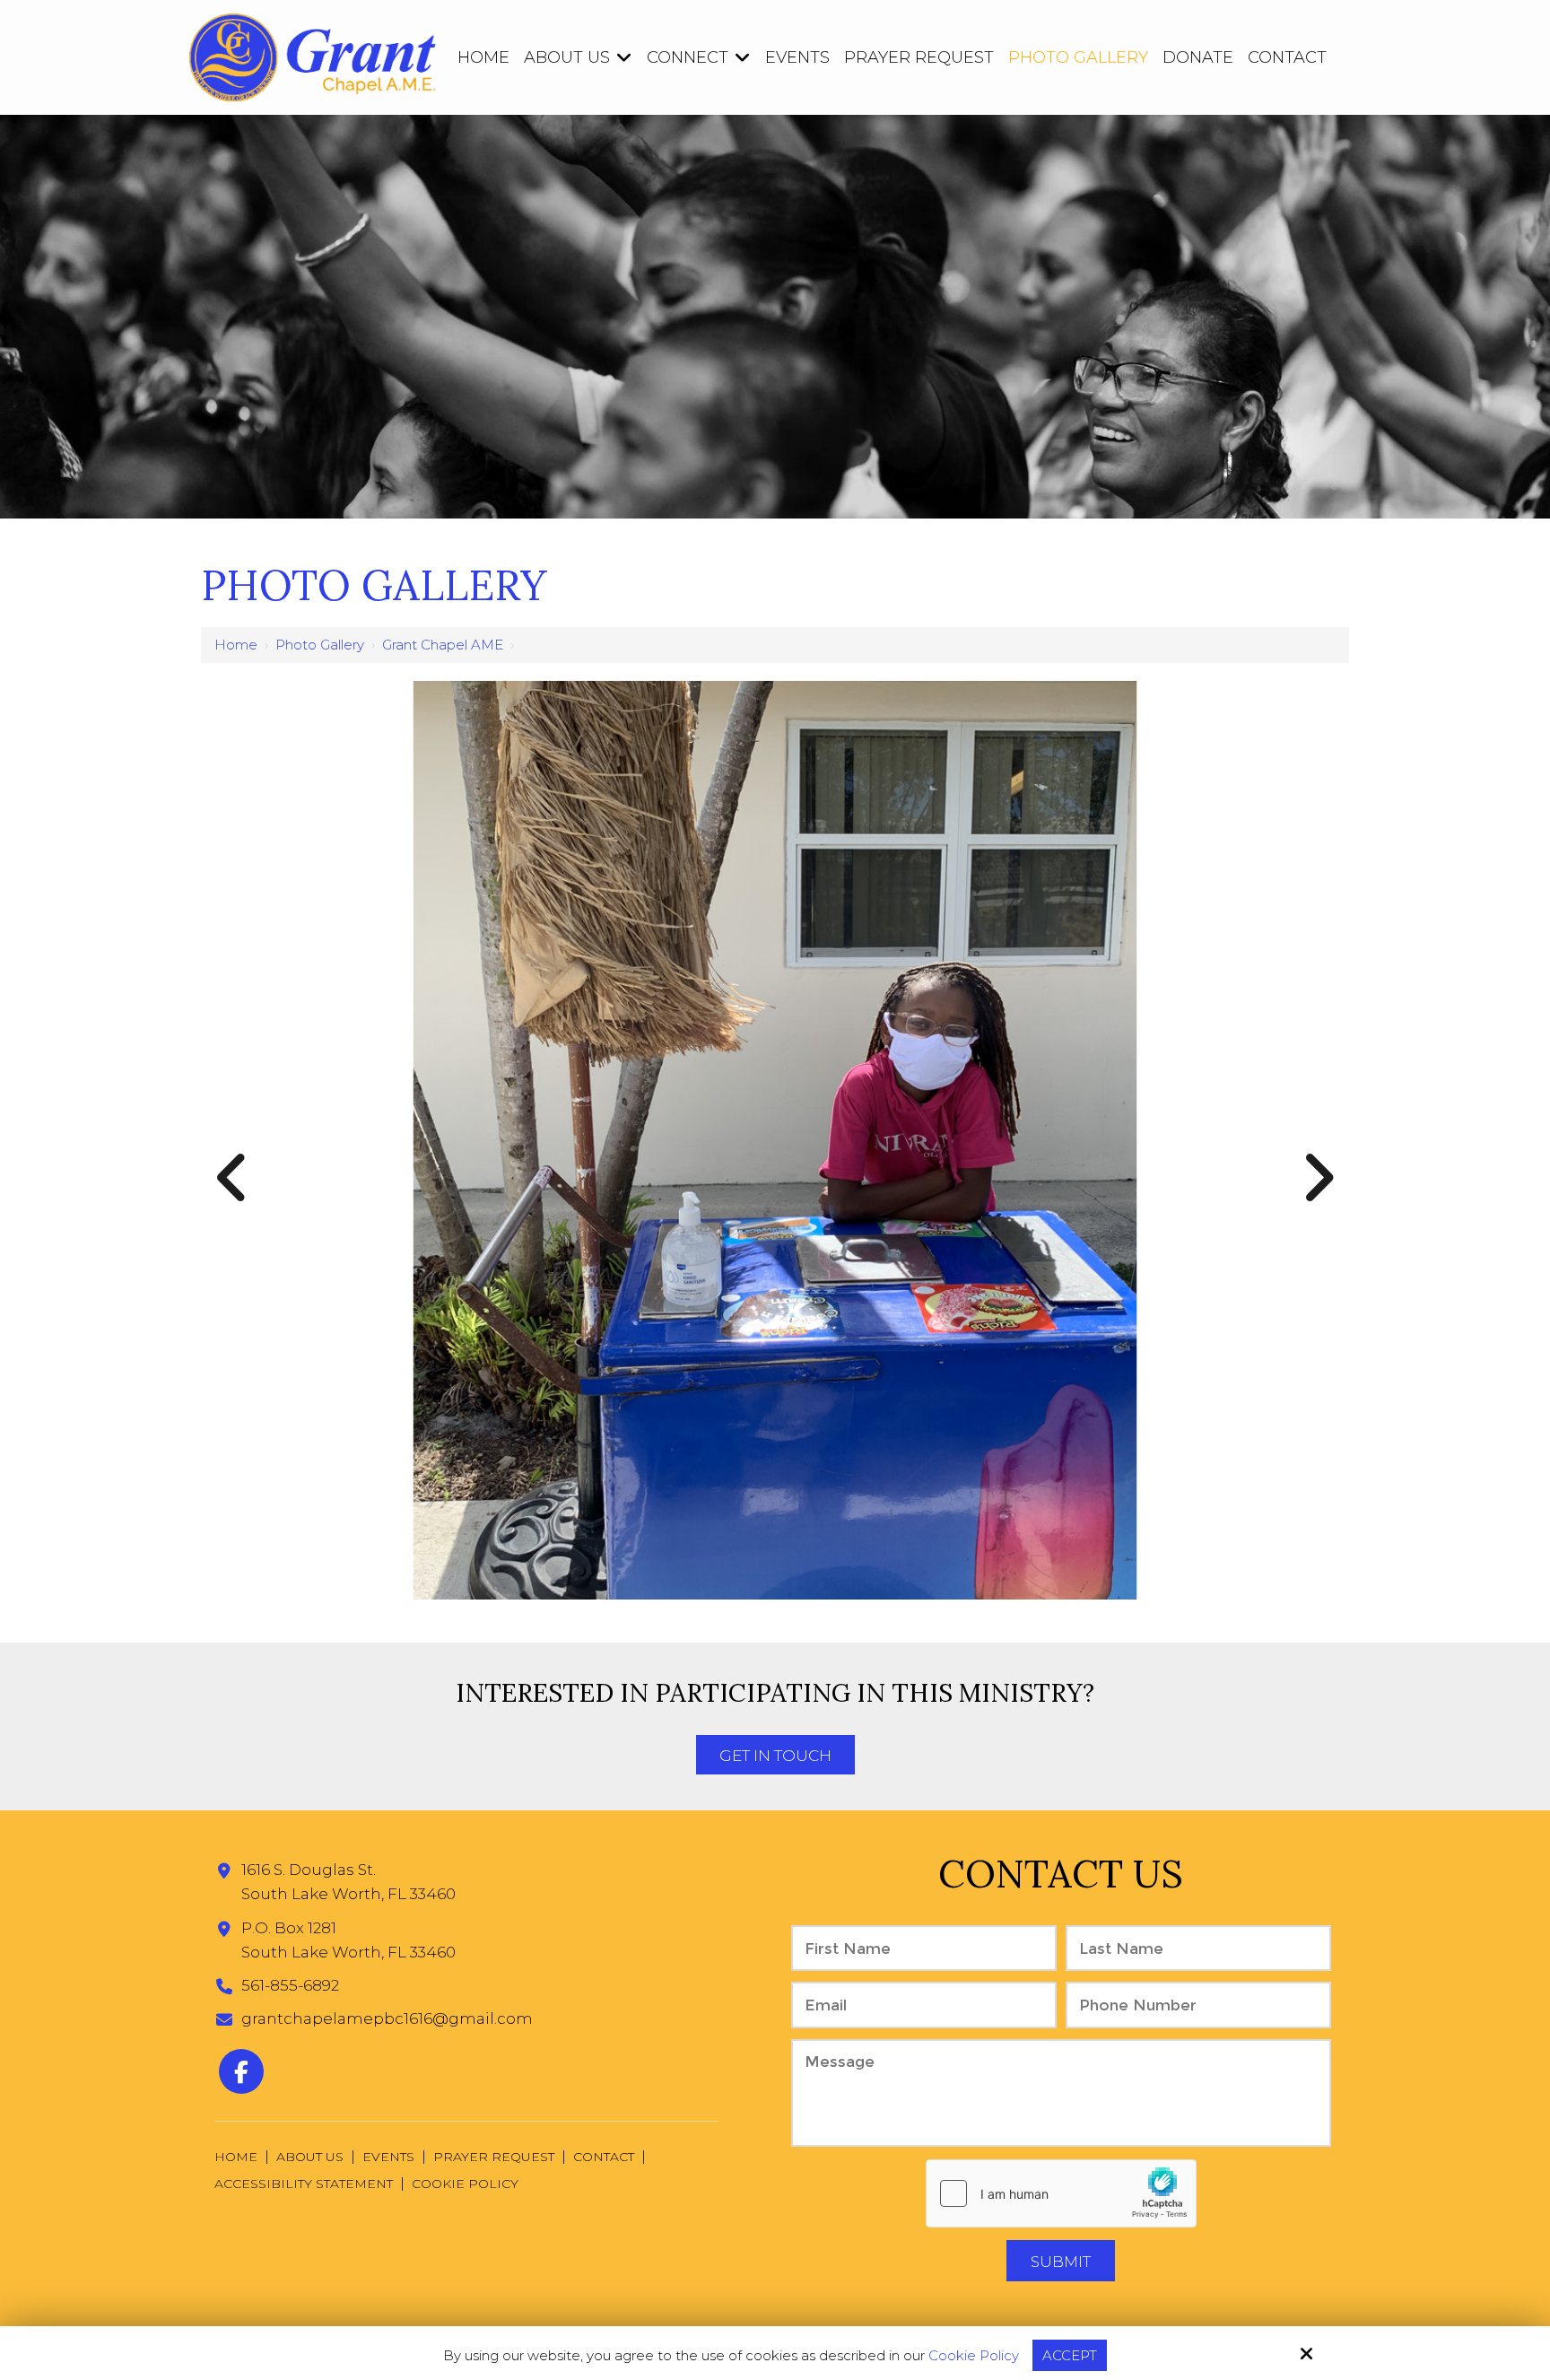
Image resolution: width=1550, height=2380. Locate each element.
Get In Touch (775, 1756)
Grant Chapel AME (443, 645)
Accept (1070, 2355)
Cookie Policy (974, 2356)
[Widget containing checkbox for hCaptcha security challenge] (1061, 2193)
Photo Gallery (320, 645)
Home (236, 645)
